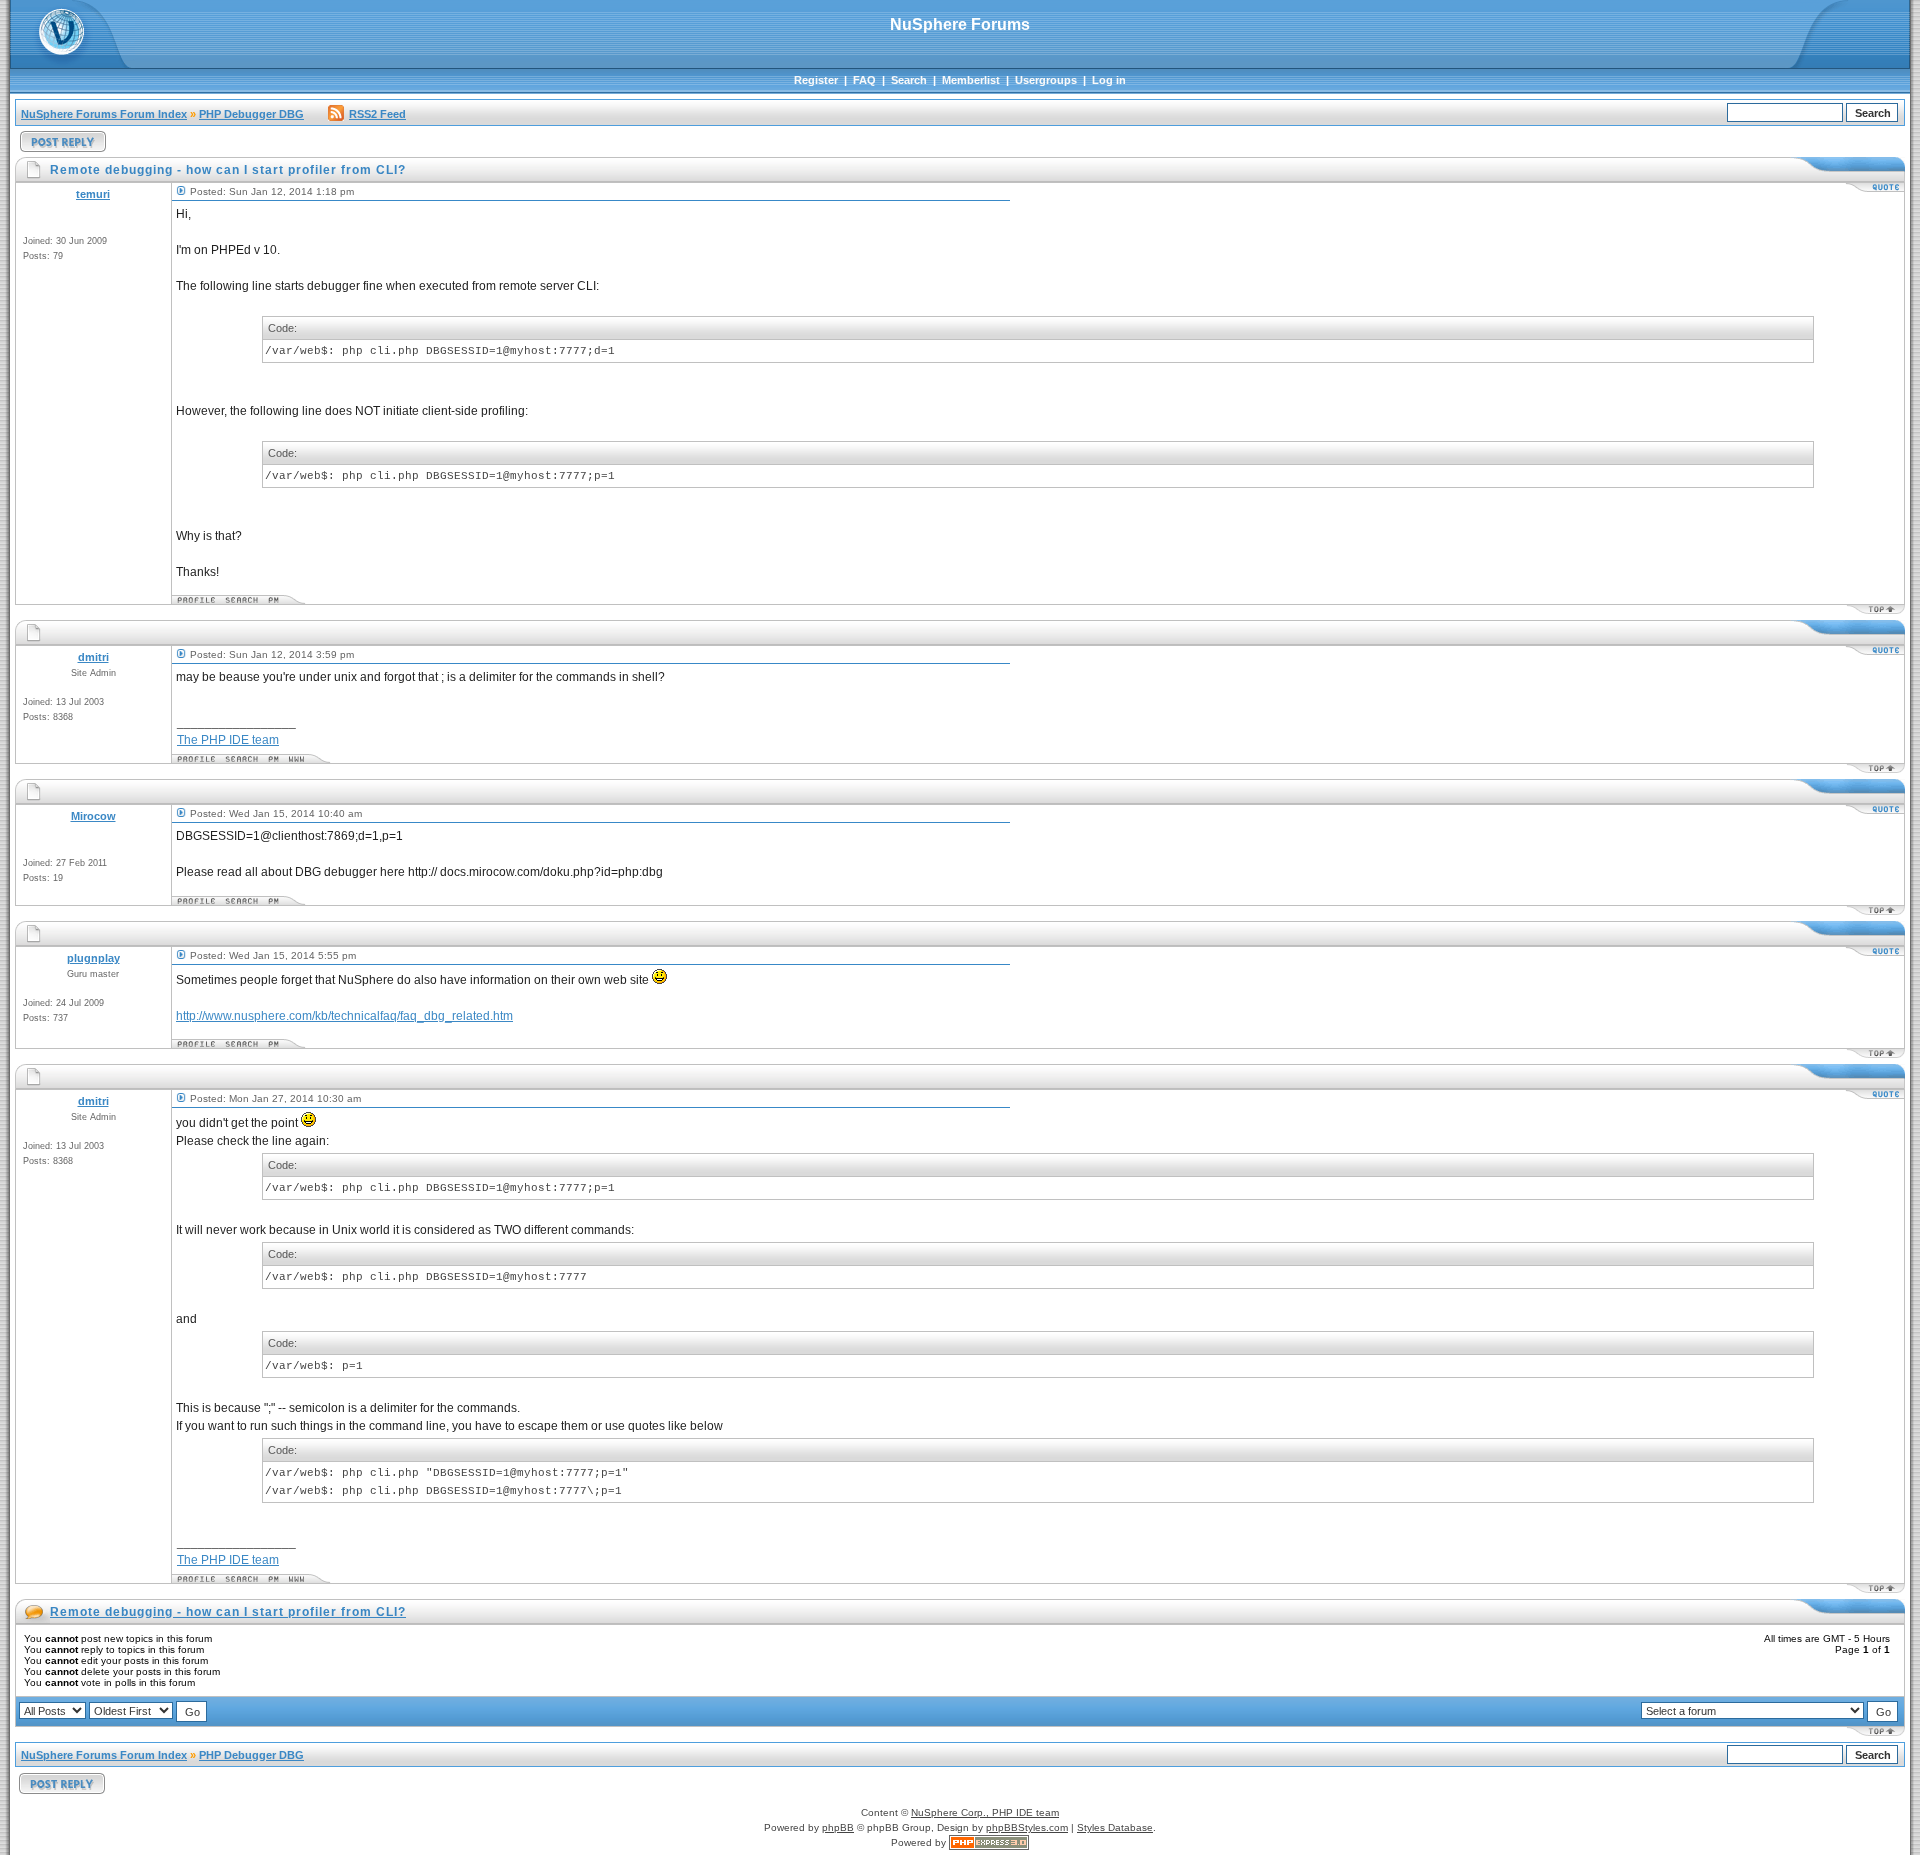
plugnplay (93, 958)
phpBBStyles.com (1027, 1827)
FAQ (864, 80)
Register (816, 80)
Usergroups (1046, 80)
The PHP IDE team (228, 740)
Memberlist (971, 80)
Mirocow (93, 816)
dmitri (93, 657)
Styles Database (1115, 1827)
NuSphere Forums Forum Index (104, 114)
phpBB (838, 1827)
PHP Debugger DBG (251, 114)
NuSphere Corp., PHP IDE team (985, 1812)
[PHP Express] (989, 1842)
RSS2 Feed (377, 114)
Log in (1109, 80)
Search (909, 80)
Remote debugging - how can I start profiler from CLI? (228, 1612)
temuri (93, 194)
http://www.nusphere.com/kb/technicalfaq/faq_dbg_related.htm (344, 1016)
